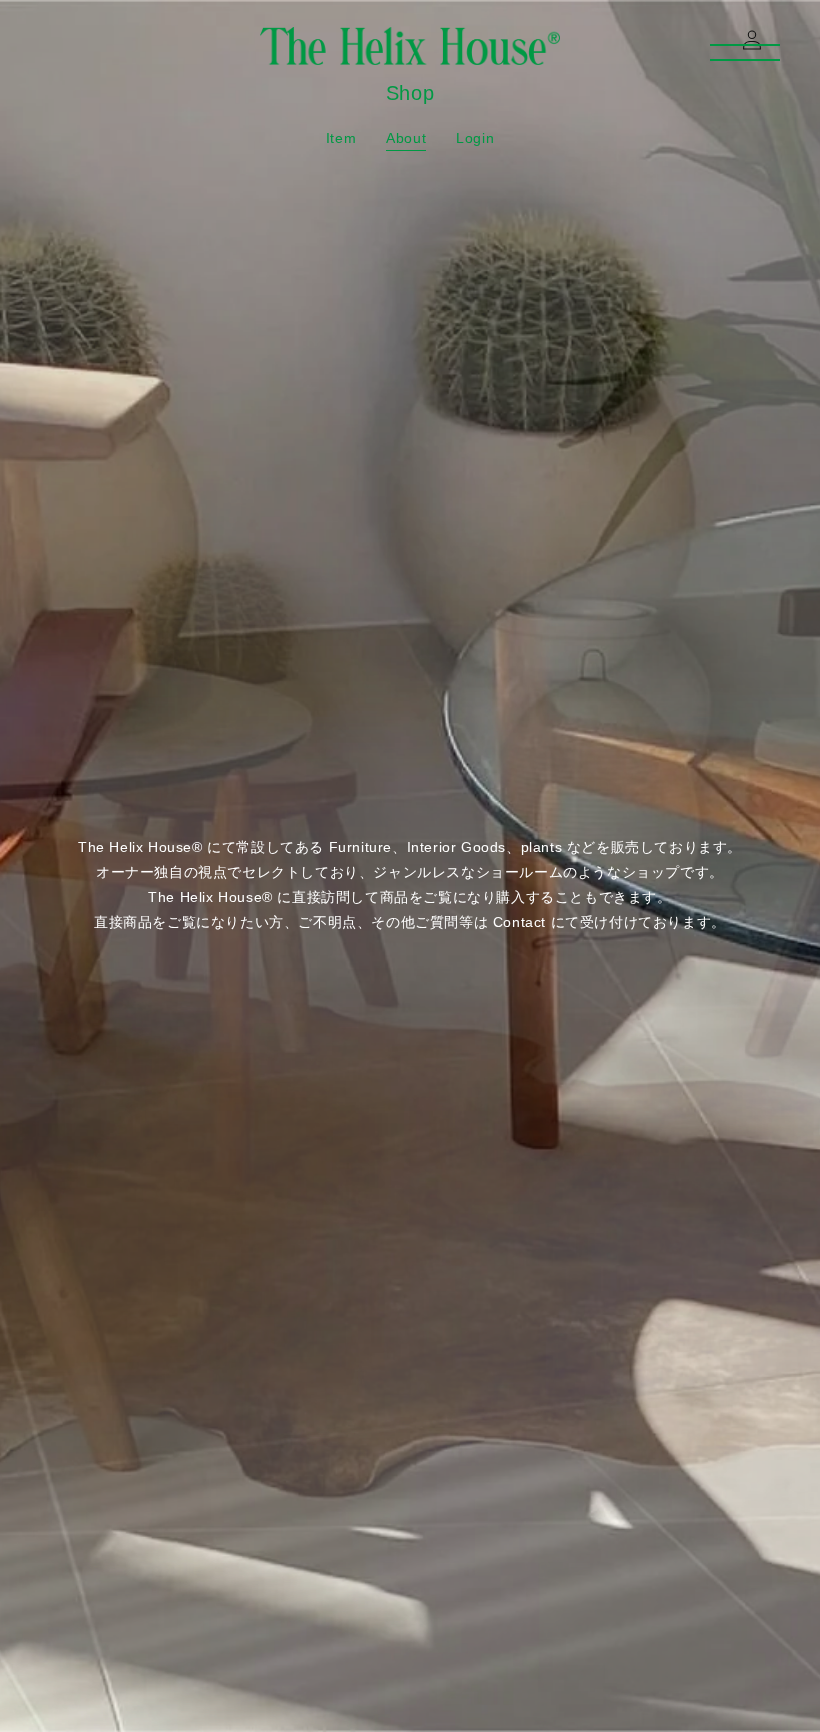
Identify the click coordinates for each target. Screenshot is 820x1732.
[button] (48, 40)
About (406, 138)
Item (341, 138)
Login (475, 138)
